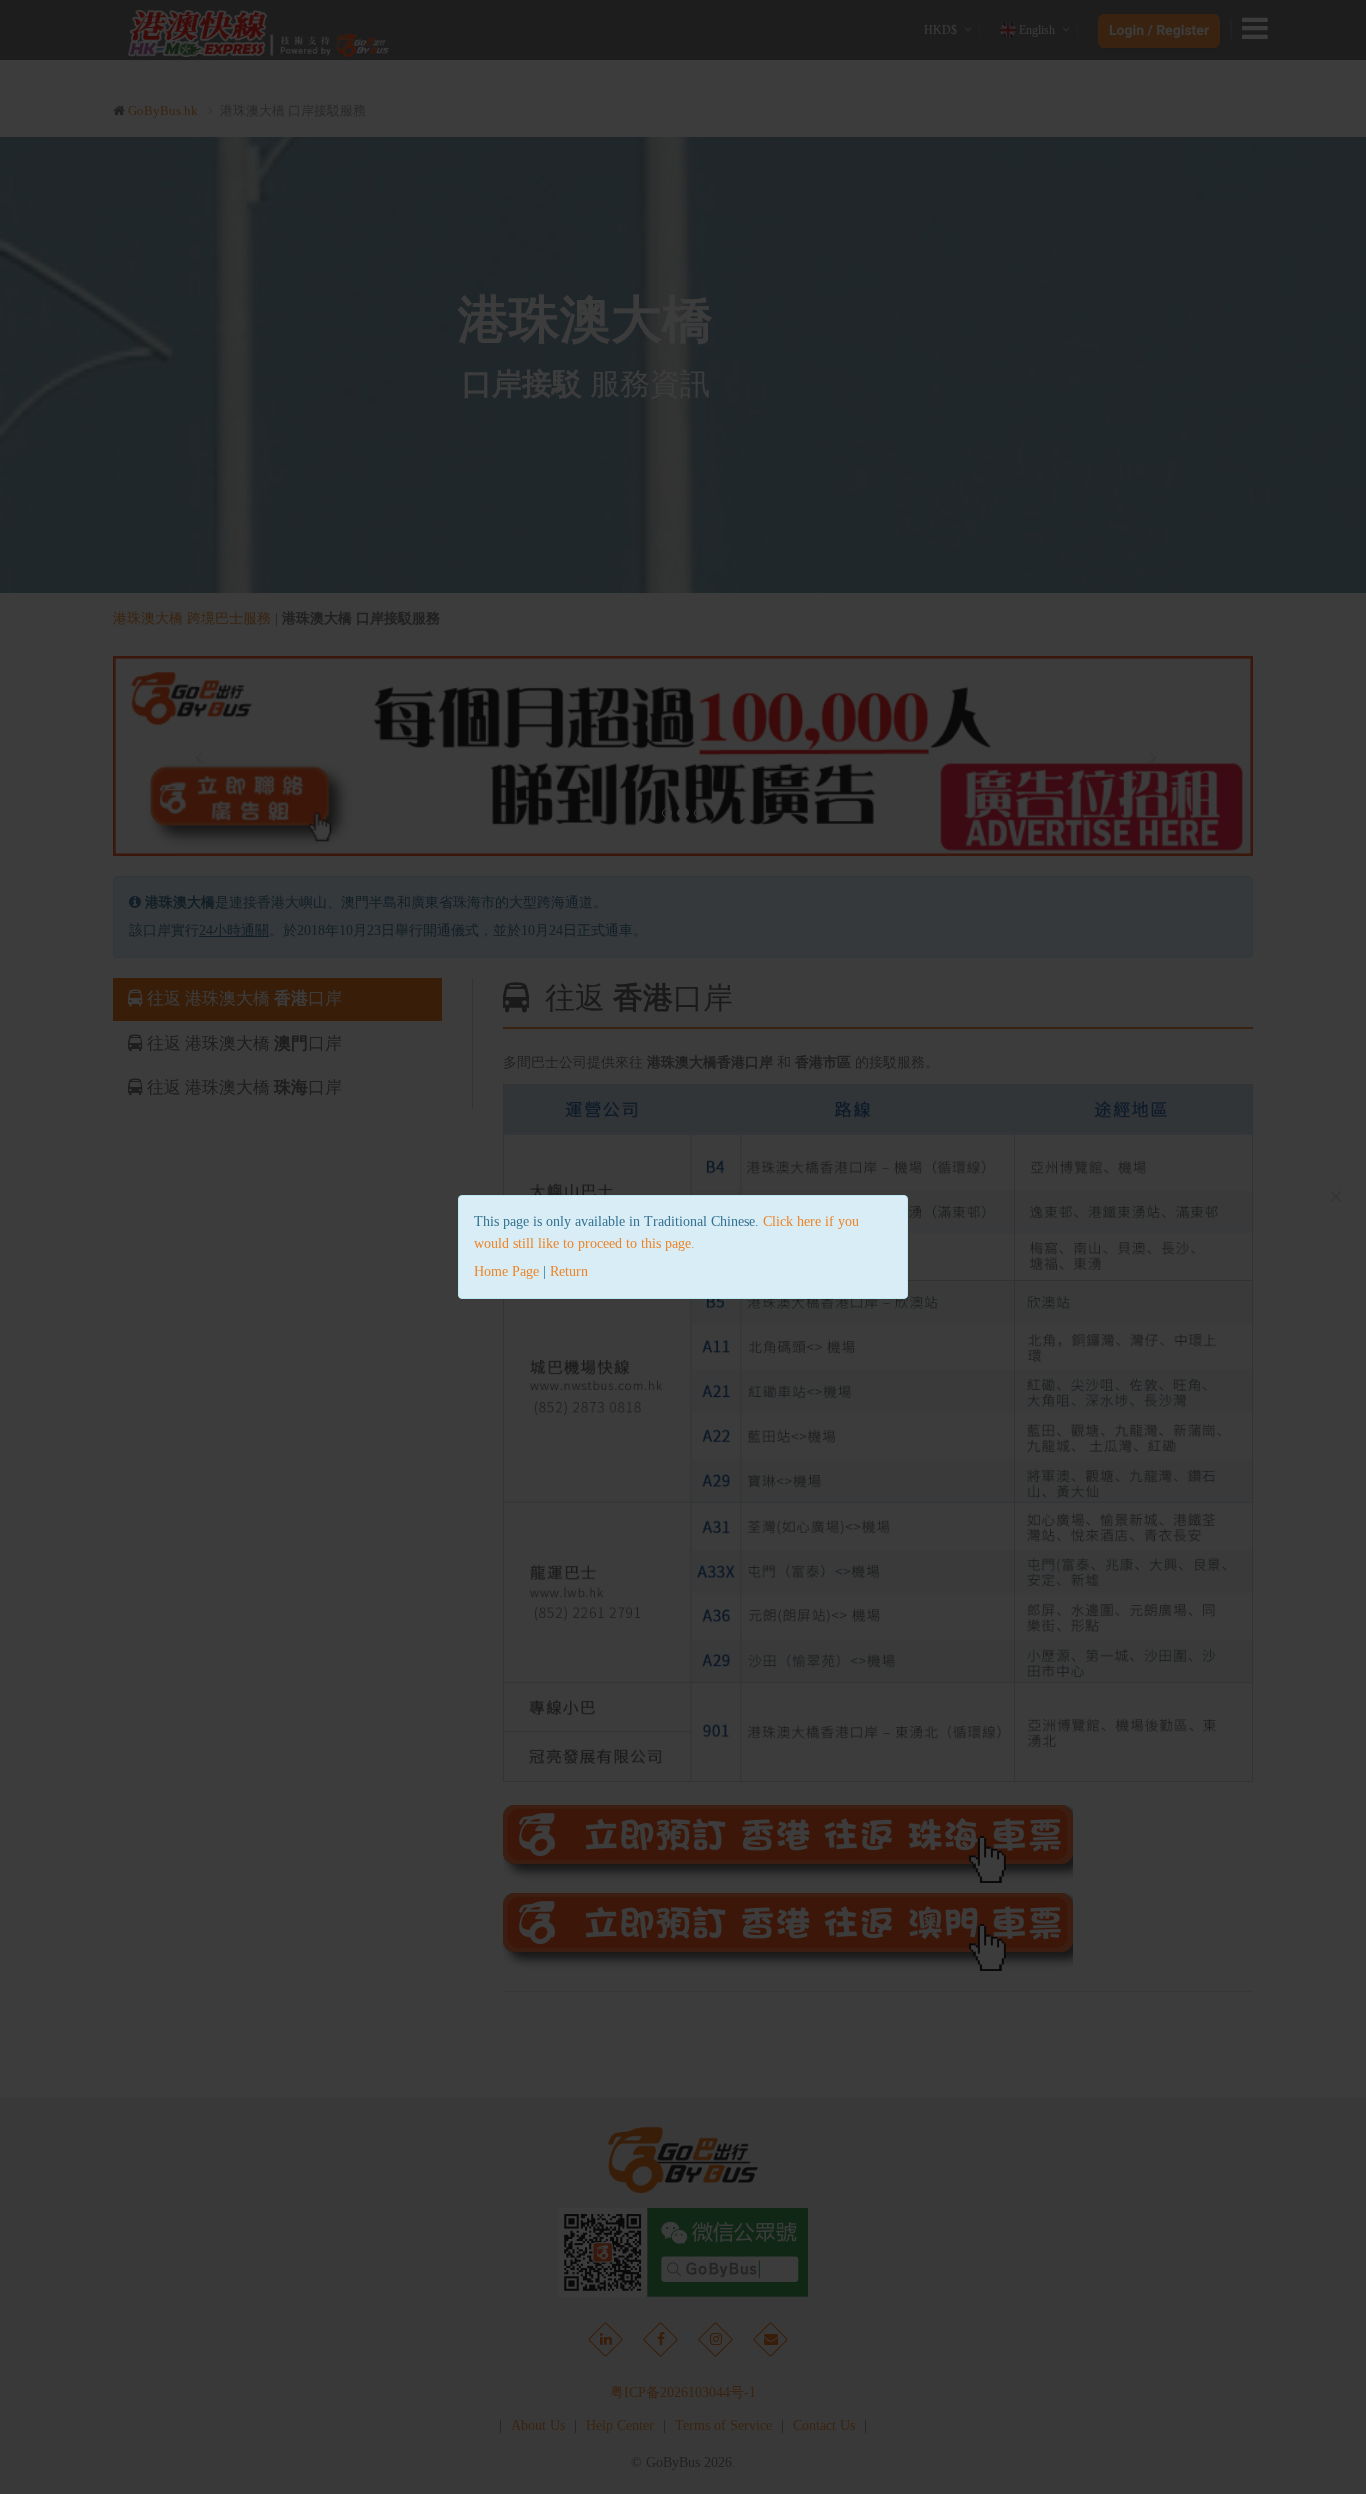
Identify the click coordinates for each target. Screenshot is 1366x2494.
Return (569, 1271)
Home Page (506, 1271)
